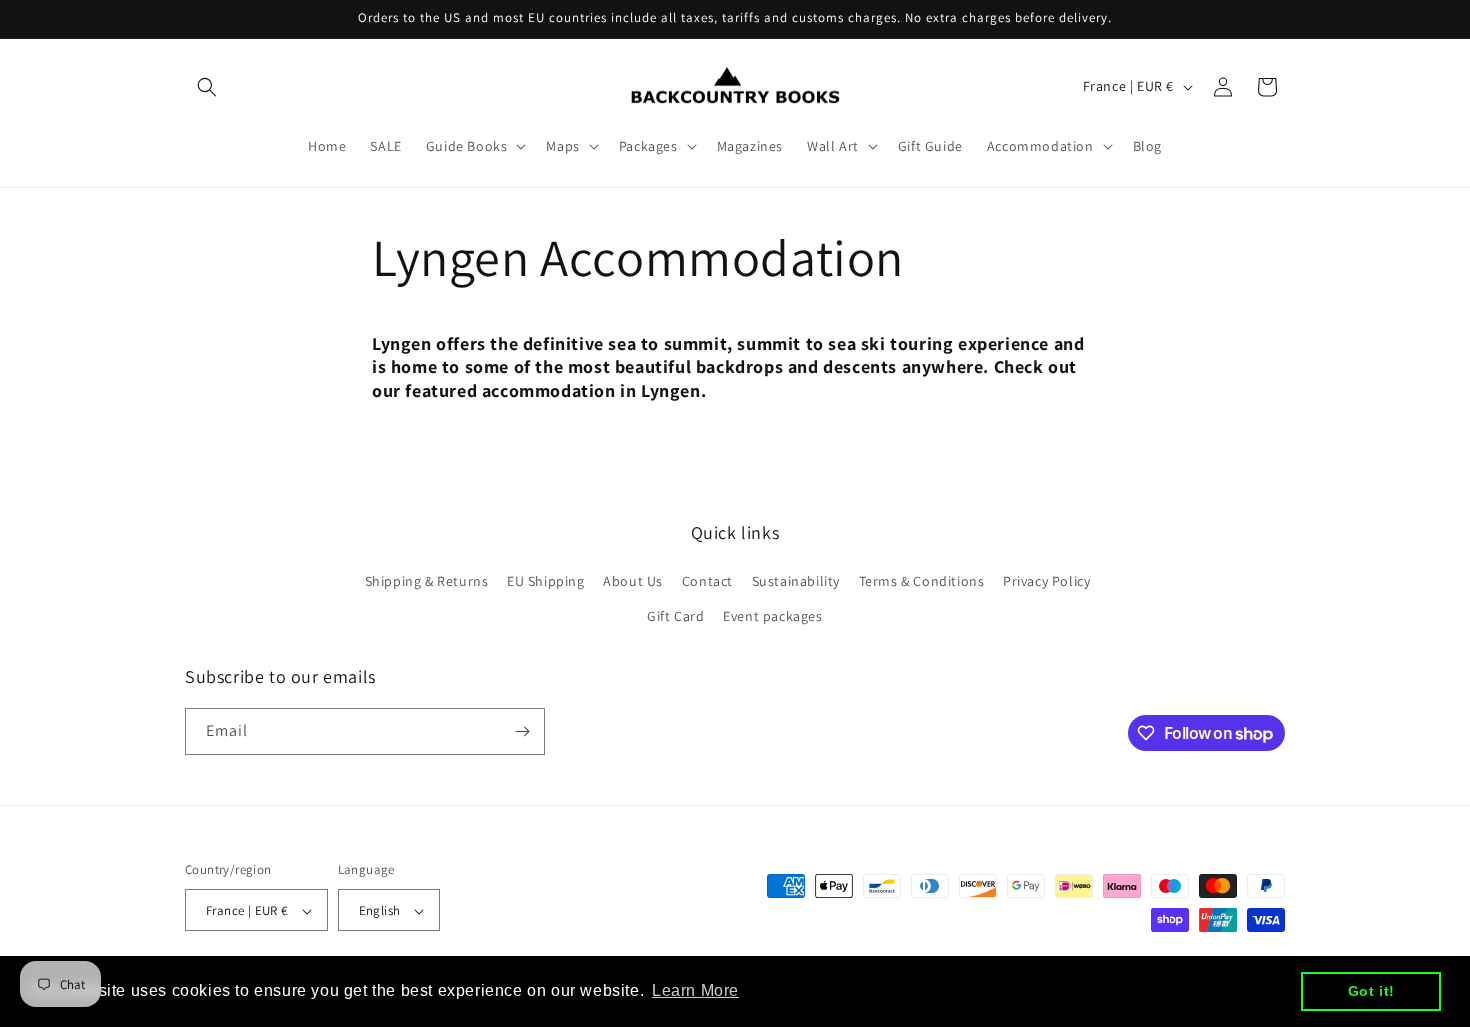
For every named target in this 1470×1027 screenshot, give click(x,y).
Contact (707, 581)
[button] (207, 87)
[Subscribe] (522, 731)
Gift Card (675, 617)
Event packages (772, 617)
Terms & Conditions (922, 581)
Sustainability (796, 581)
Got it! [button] (1371, 991)
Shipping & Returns (427, 581)
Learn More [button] (695, 990)
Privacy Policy (1046, 581)
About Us (633, 581)
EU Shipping (546, 581)
